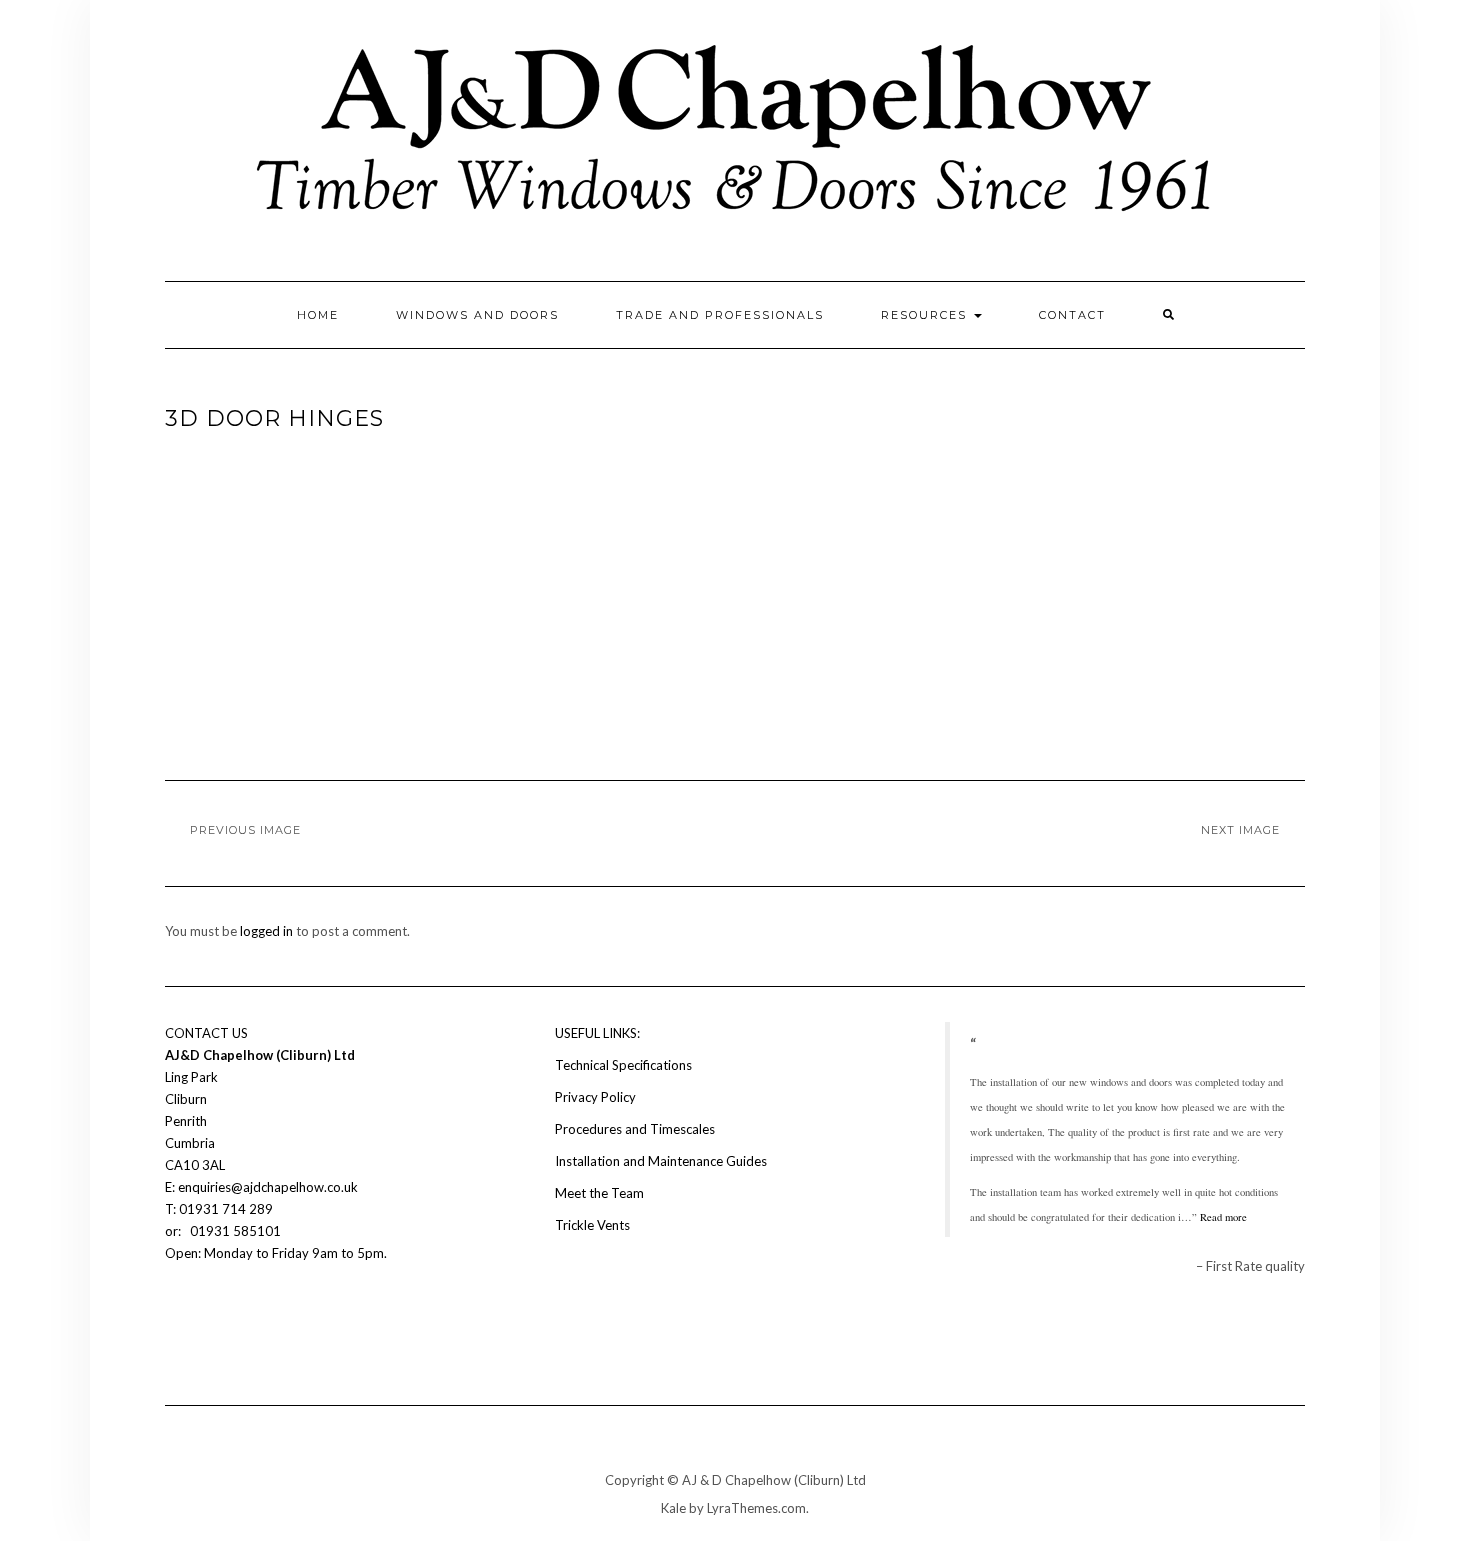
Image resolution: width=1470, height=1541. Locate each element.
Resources (926, 315)
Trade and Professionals (720, 315)
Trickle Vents (592, 1225)
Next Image (1240, 830)
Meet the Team (599, 1193)
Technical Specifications (623, 1065)
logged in (266, 931)
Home (318, 315)
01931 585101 (234, 1231)
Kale (673, 1508)
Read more (1223, 1217)
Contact (1072, 315)
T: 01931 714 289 (220, 1209)
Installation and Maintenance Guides (661, 1161)
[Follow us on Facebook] (177, 1313)
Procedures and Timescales (635, 1129)
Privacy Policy (595, 1097)
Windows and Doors (477, 315)
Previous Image (245, 830)
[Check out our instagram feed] (211, 1313)
